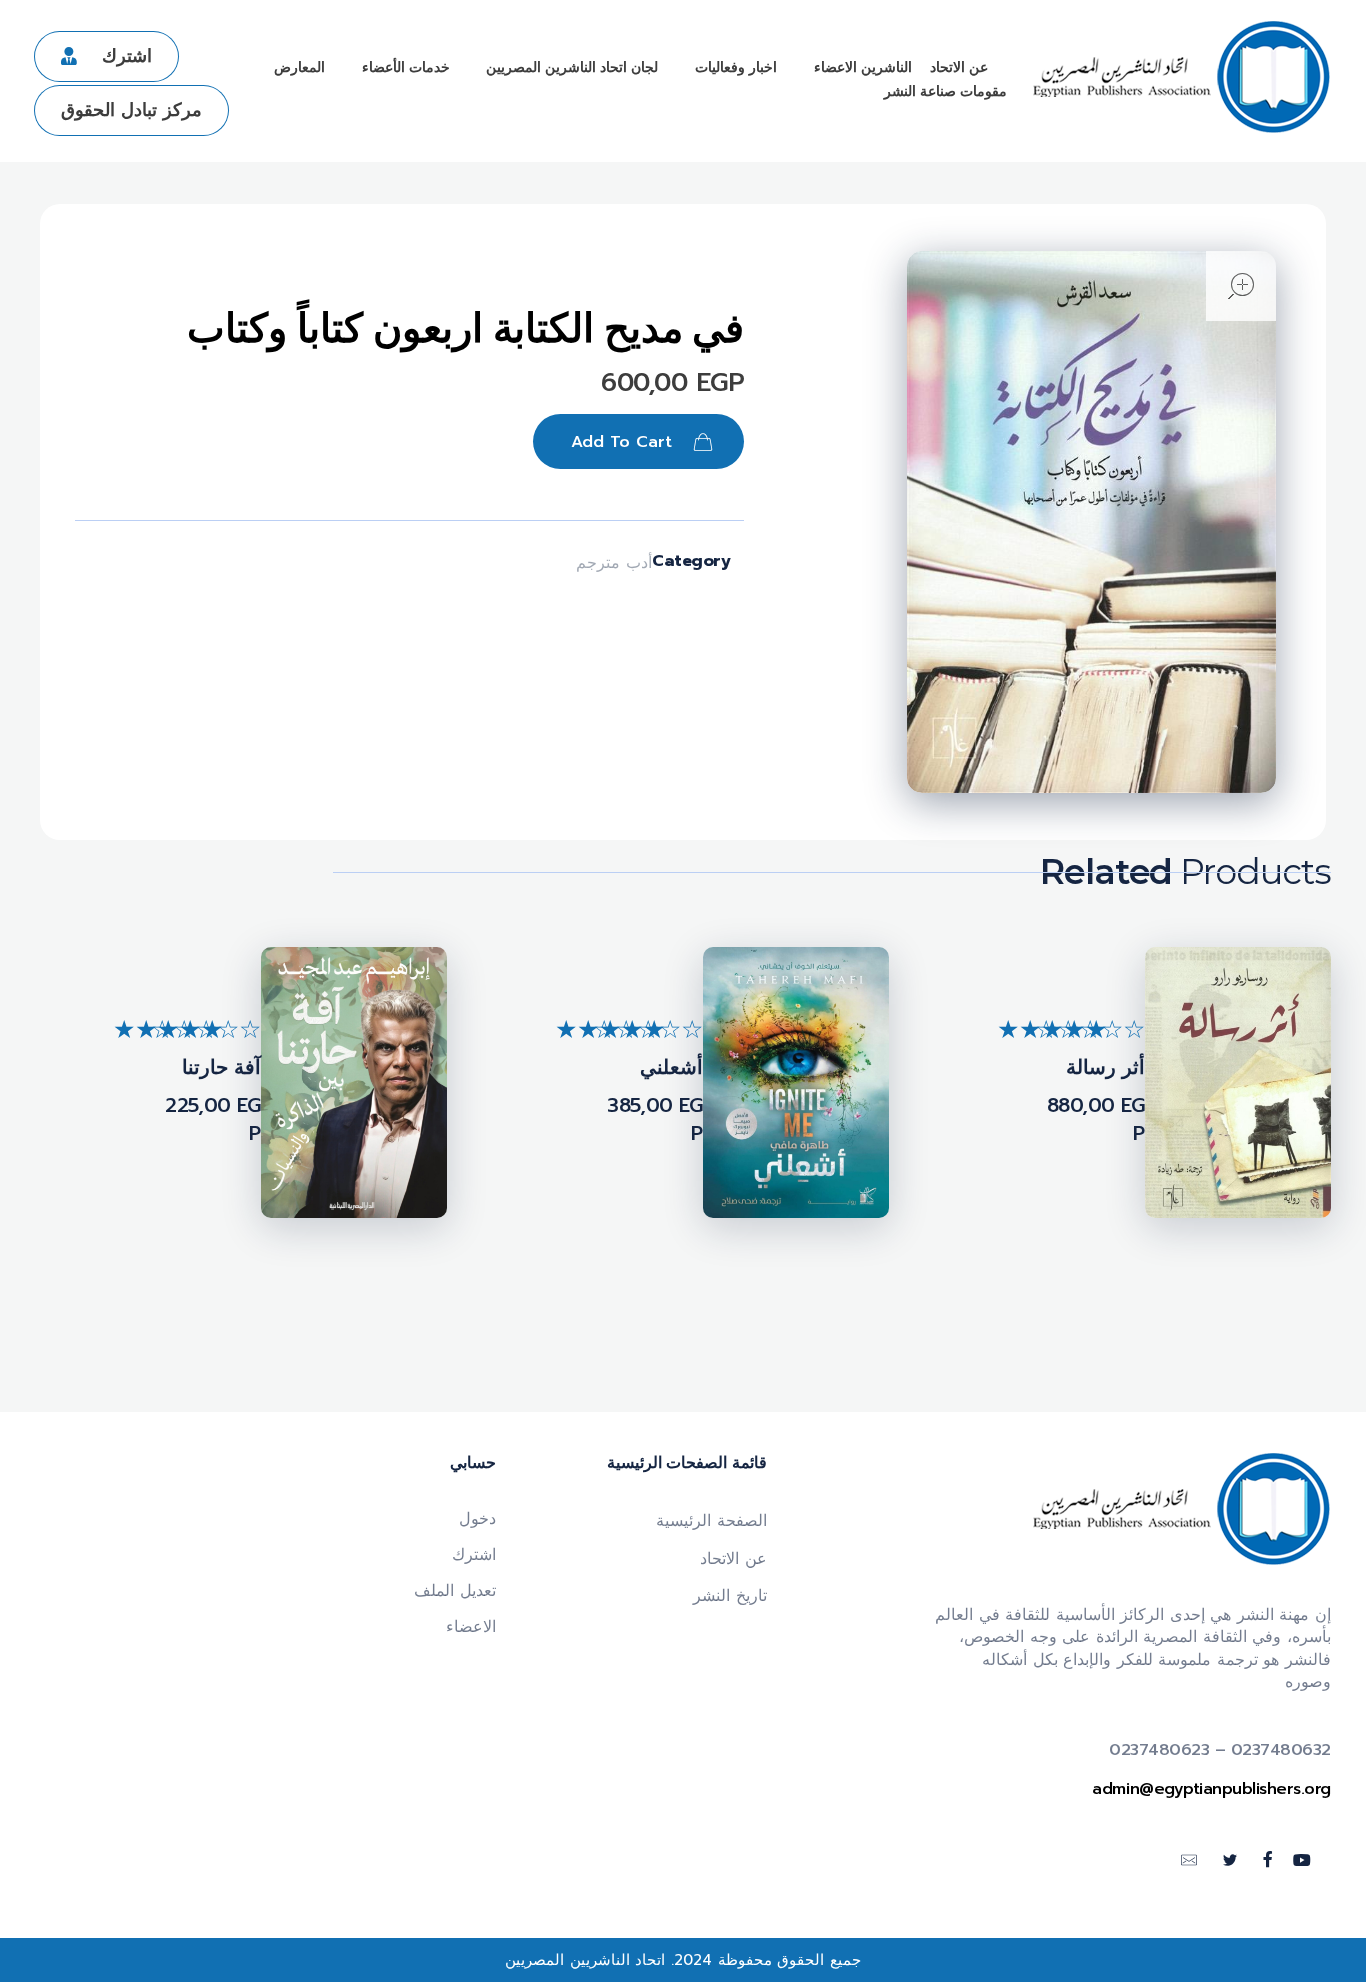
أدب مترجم (614, 563)
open (1241, 286)
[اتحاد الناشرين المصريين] (1181, 77)
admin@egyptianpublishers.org (1211, 1789)
